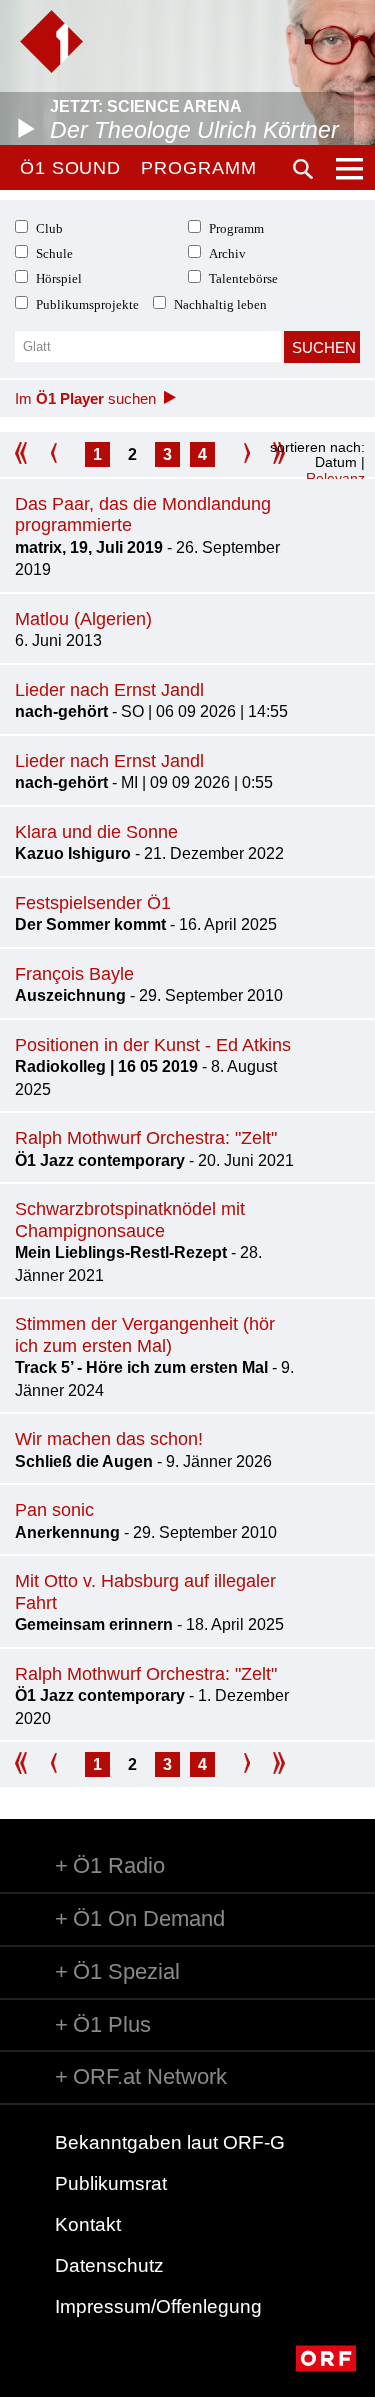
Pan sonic (54, 1510)
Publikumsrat (111, 2183)
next (237, 454)
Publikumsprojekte (87, 304)
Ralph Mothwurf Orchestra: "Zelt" (146, 1138)
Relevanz (335, 478)
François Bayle (74, 974)
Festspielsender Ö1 (93, 903)
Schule (54, 253)
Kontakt (88, 2224)
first (27, 454)
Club (49, 228)
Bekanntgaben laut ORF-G (170, 2142)
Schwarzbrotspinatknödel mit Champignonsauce (130, 1220)
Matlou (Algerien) (83, 619)
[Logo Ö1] (51, 41)
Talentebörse (243, 278)
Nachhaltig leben (220, 304)
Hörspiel (59, 278)
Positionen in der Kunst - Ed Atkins (153, 1045)
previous (62, 454)
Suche (303, 169)
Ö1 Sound (70, 168)
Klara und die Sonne (96, 832)
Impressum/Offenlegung (158, 2306)
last (272, 1764)
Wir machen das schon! (109, 1439)
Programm (198, 168)
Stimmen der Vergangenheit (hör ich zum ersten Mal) (145, 1335)
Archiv (227, 253)
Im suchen (85, 398)
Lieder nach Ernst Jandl (109, 690)
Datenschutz (109, 2265)
